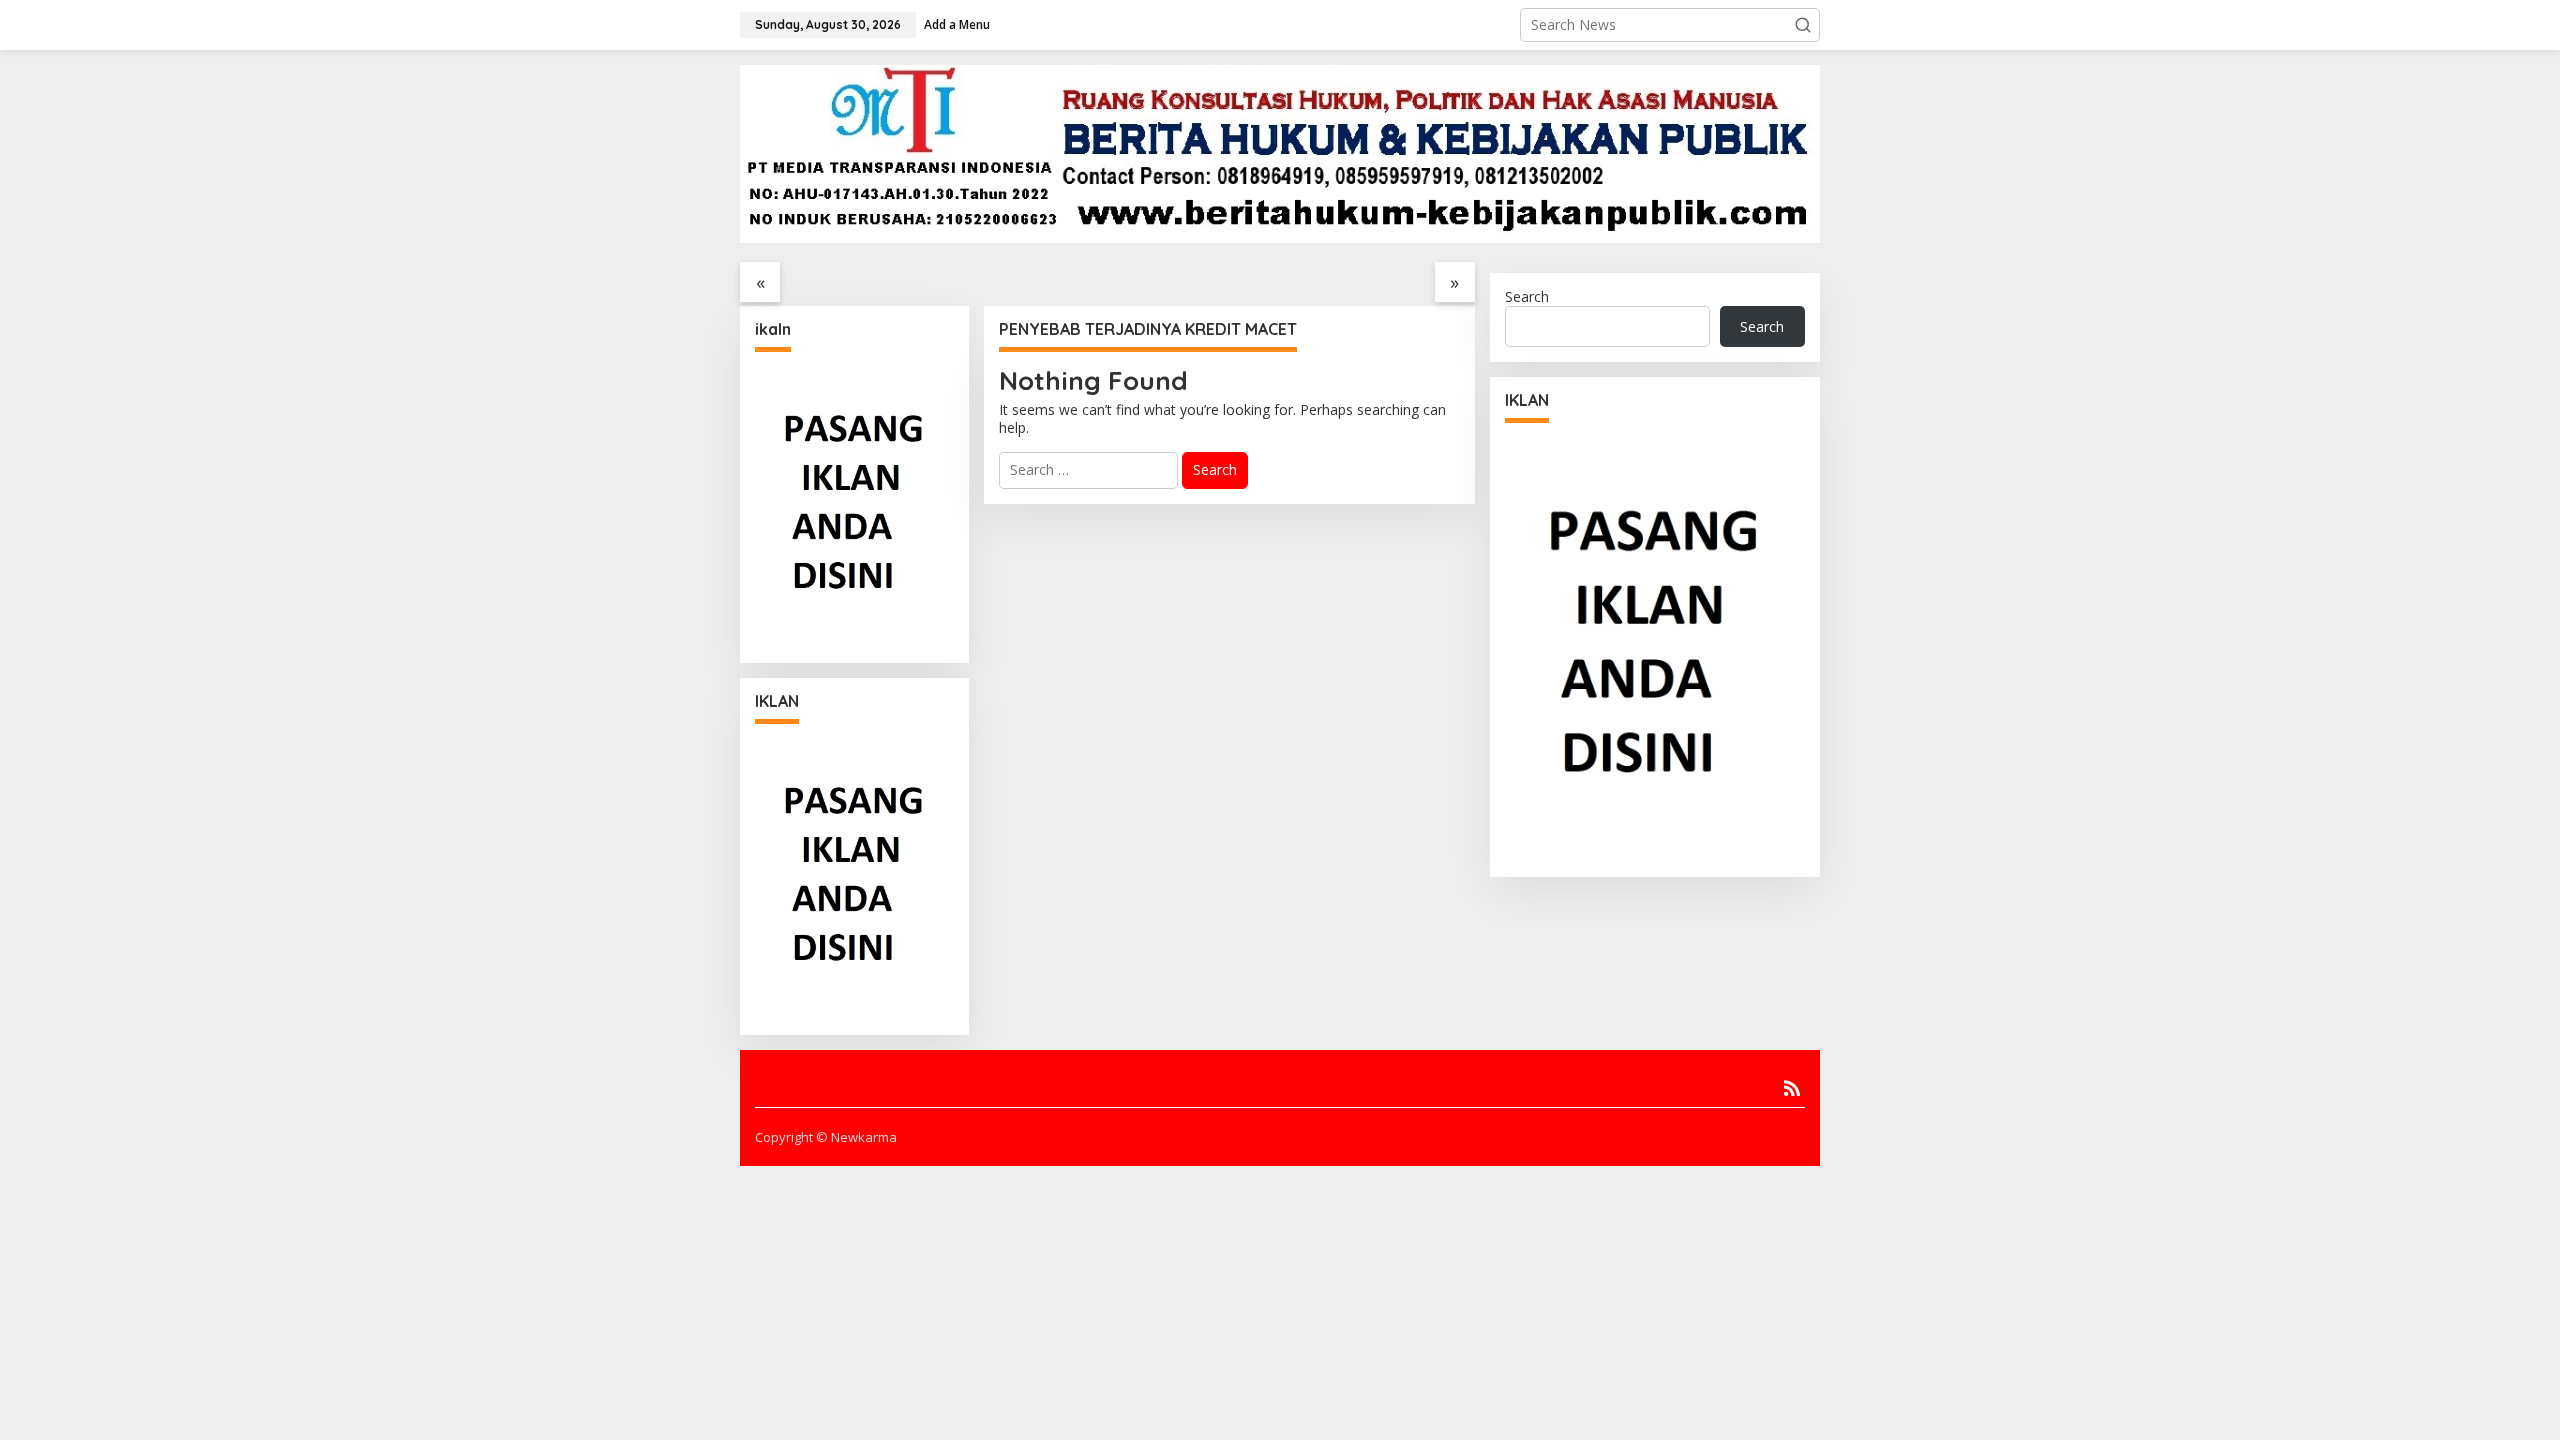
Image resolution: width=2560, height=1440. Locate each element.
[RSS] (1792, 1088)
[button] (1803, 25)
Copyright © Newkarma (826, 1137)
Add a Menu (957, 24)
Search (1527, 296)
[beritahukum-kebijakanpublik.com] (1280, 152)
